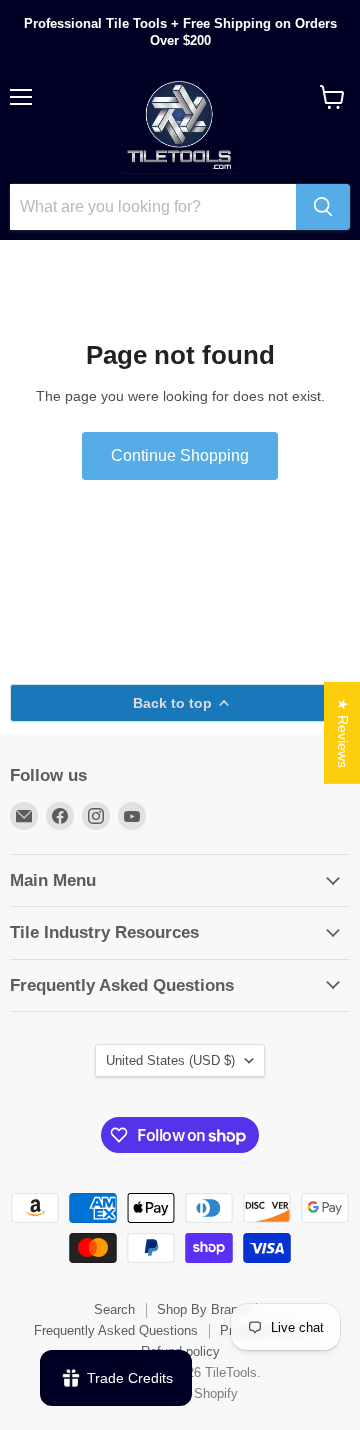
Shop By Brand (201, 1309)
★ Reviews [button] (343, 733)
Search (114, 1309)
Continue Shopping (180, 455)
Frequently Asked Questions (116, 1330)
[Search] (323, 207)
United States (170, 1060)
